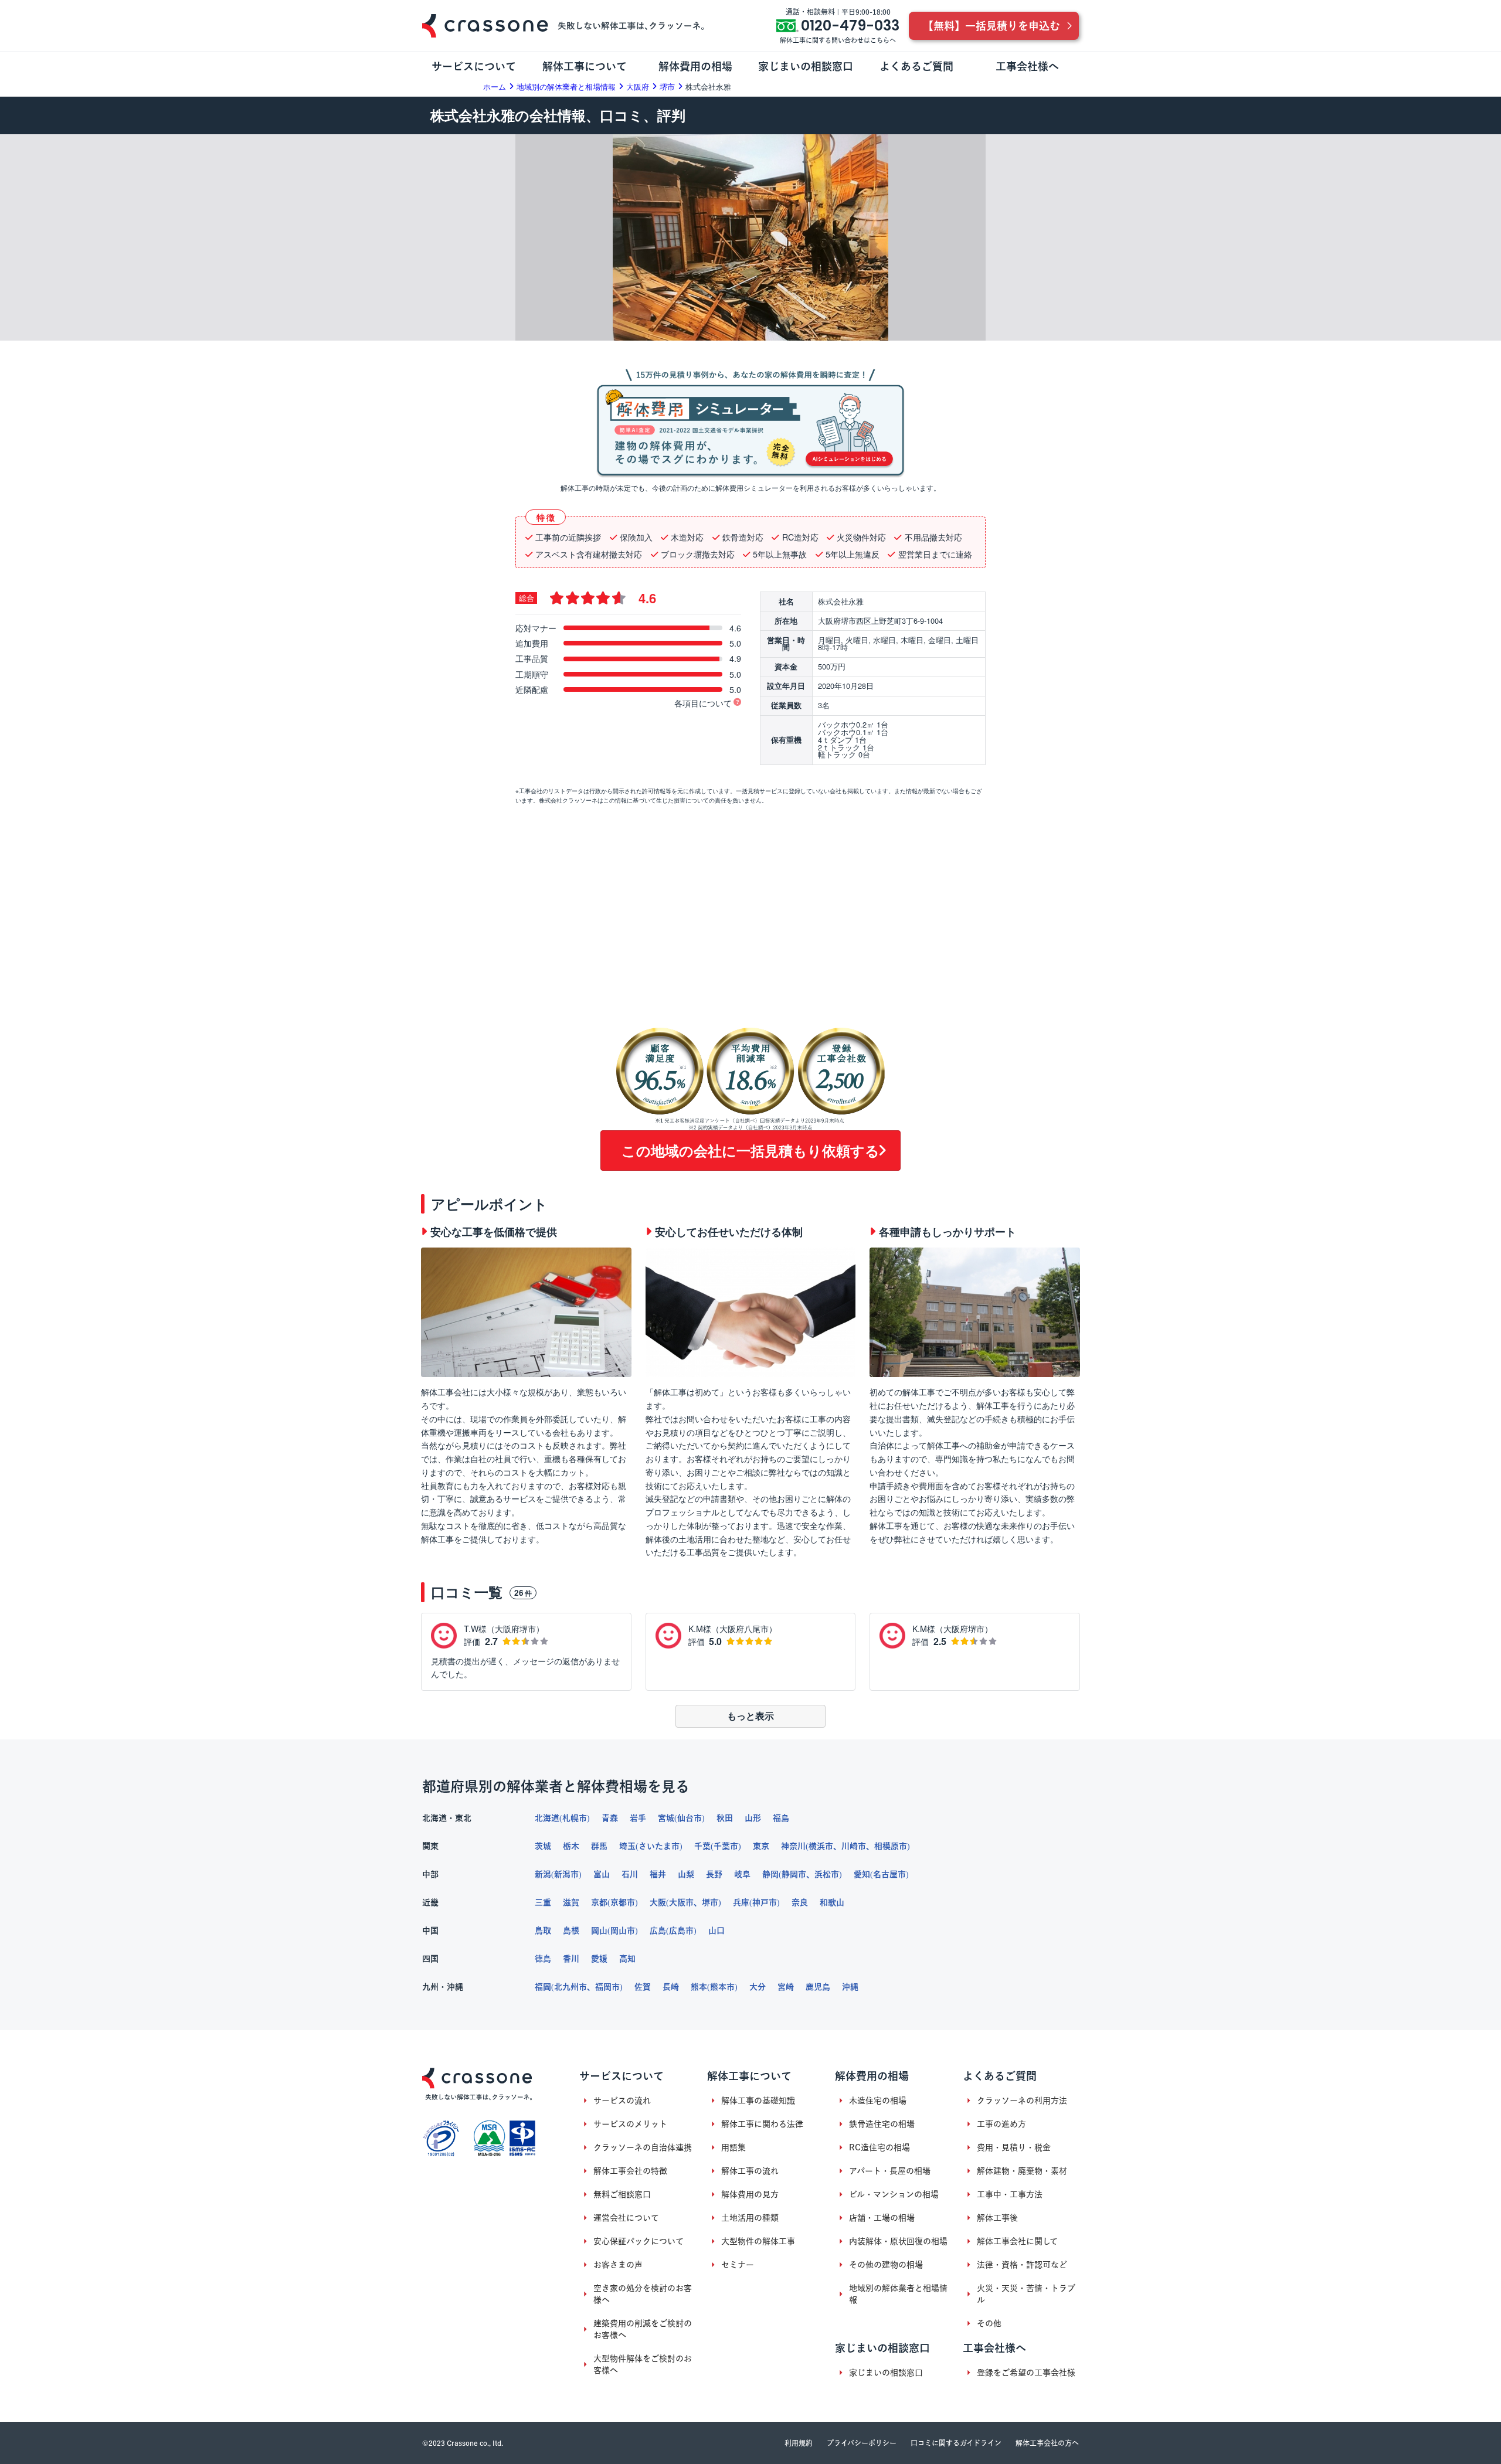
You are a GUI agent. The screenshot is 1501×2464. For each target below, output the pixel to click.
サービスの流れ (622, 2101)
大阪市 (681, 1902)
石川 (630, 1874)
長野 (714, 1874)
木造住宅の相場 (878, 2101)
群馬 (599, 1846)
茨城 (543, 1846)
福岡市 (607, 1987)
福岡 (543, 1987)
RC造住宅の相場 (879, 2147)
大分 (758, 1987)
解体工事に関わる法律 (762, 2124)
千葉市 (726, 1846)
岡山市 (623, 1931)
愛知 (862, 1874)
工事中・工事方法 (1010, 2194)
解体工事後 (997, 2218)
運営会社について (626, 2218)
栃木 (571, 1846)
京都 (599, 1902)
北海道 (547, 1818)
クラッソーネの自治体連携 (643, 2147)
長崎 (671, 1987)
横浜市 (821, 1846)
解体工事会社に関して (1017, 2241)
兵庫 (741, 1902)
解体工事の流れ (750, 2171)
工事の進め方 (1001, 2124)
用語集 (733, 2147)
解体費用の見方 (750, 2194)
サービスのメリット (630, 2124)
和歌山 (832, 1902)
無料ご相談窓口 (622, 2194)
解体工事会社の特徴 (630, 2171)
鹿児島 (818, 1987)
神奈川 (793, 1846)
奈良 (800, 1902)
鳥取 (543, 1931)
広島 (658, 1931)
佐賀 (643, 1987)
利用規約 (799, 2443)
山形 (753, 1818)
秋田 (725, 1818)
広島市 (681, 1931)
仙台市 (690, 1818)
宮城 (666, 1818)
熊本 (699, 1987)
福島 (781, 1818)
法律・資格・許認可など (1022, 2265)
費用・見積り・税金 (1014, 2147)
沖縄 (850, 1987)
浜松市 (827, 1874)
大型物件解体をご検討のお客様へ (643, 2364)
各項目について (703, 703)
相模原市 (891, 1846)
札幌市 (575, 1818)
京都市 (623, 1902)
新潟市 (566, 1874)
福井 (658, 1874)
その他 (989, 2323)
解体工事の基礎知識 (758, 2101)
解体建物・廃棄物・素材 (1022, 2171)
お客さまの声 (618, 2265)
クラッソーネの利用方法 (1022, 2101)
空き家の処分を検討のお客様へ (643, 2294)
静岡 (770, 1874)
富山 (602, 1874)
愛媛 (599, 1959)
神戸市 (765, 1902)
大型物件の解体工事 (758, 2241)
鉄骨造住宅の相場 (882, 2124)
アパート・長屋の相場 (890, 2171)
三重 (543, 1902)
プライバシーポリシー (862, 2443)
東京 (761, 1846)
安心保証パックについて (639, 2241)
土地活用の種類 (750, 2218)
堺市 (710, 1902)
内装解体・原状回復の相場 (898, 2241)
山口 (716, 1931)
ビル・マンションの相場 (894, 2194)
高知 (627, 1959)
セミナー (738, 2265)
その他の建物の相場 (886, 2265)
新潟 (543, 1874)
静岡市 (794, 1874)
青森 (610, 1818)
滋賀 (571, 1902)
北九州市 (570, 1987)
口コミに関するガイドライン (956, 2443)
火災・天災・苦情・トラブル (1026, 2294)
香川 (571, 1959)
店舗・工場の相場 (882, 2218)
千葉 (702, 1846)
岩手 (638, 1818)
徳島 (543, 1959)
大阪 (658, 1902)
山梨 (686, 1874)
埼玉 (627, 1846)
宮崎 (786, 1987)
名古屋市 (889, 1874)
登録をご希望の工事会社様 (1026, 2373)
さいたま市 (659, 1846)
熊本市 (722, 1987)
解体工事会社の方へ (1047, 2443)
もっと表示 (750, 1716)
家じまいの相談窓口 (886, 2373)
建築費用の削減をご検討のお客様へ (643, 2329)
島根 (571, 1931)
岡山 (599, 1931)
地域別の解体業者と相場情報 (898, 2294)
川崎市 (854, 1846)
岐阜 (742, 1874)
